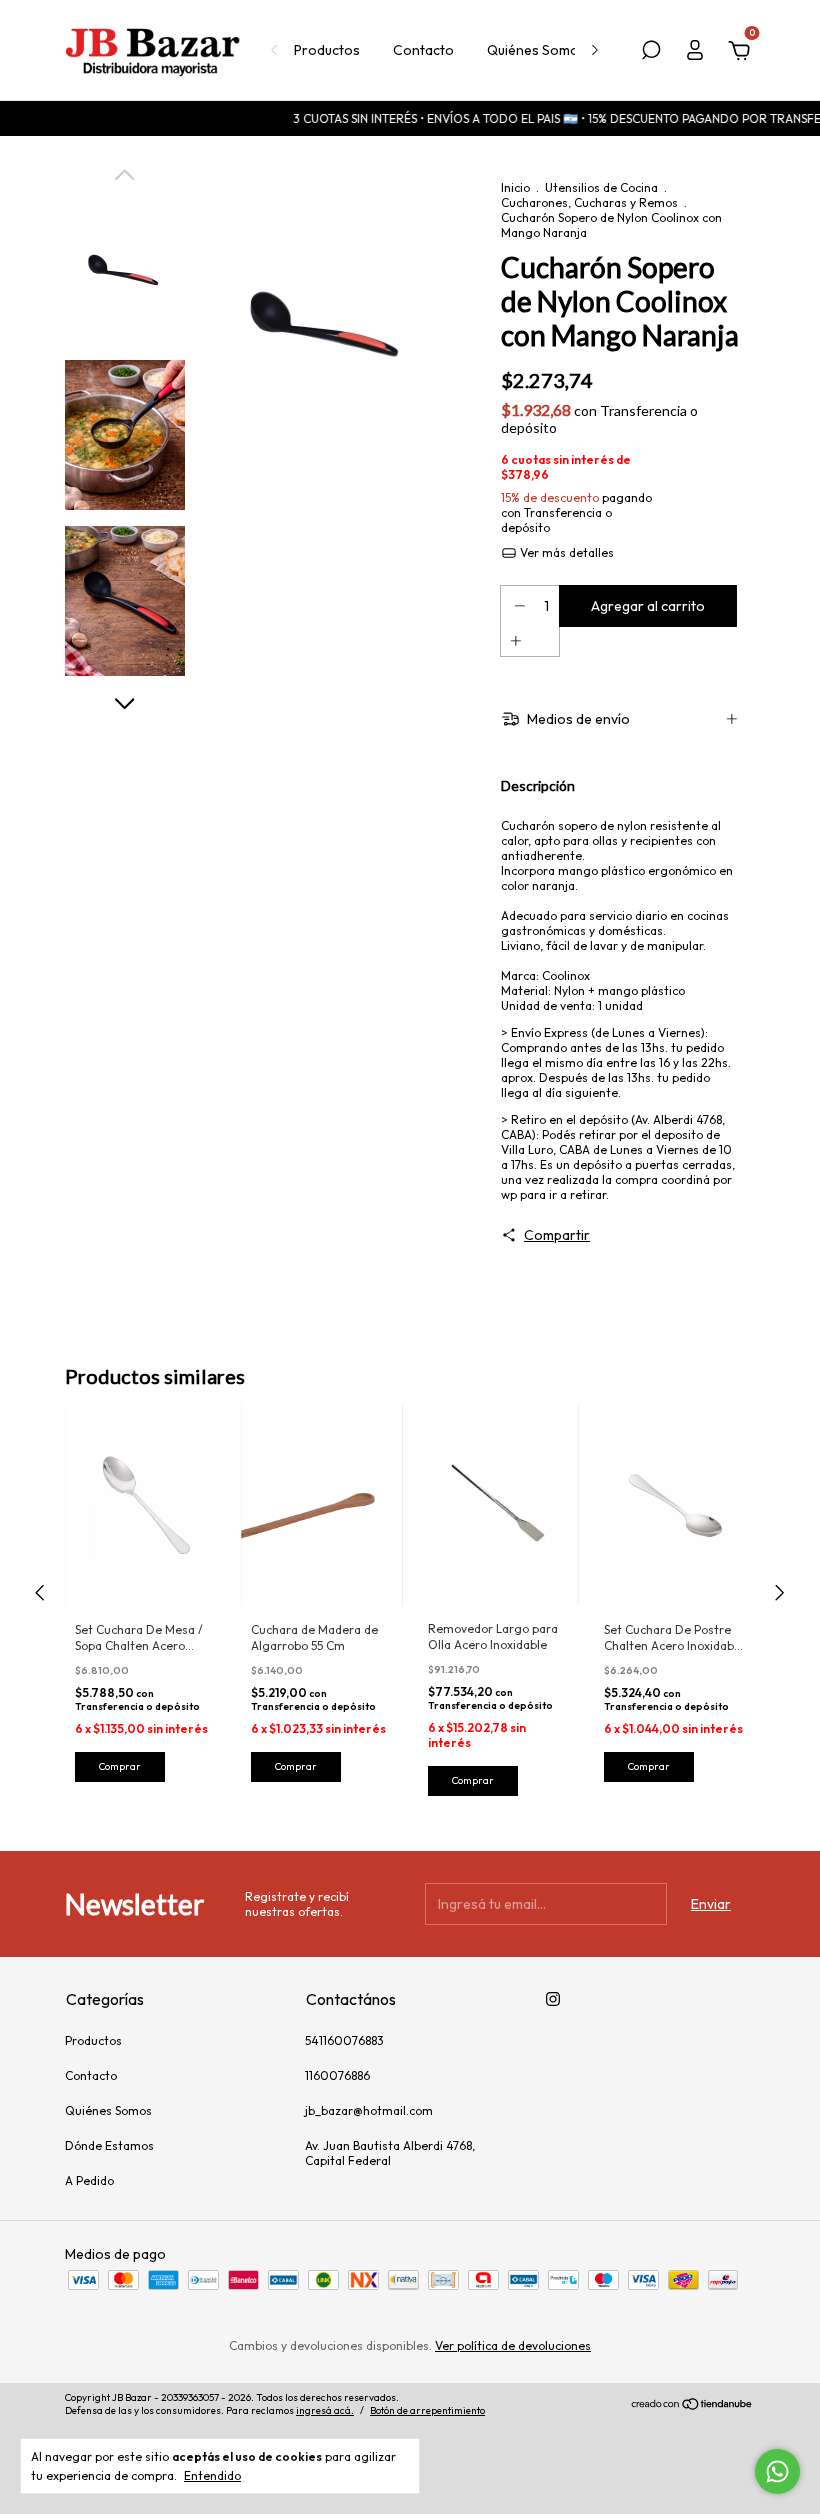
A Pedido (89, 2180)
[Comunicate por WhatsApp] (777, 2471)
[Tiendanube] (692, 2406)
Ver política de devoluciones (513, 2345)
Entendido (212, 2475)
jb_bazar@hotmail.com (369, 2110)
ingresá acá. (325, 2410)
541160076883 (344, 2040)
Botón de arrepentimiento (427, 2410)
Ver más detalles (565, 552)
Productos (327, 50)
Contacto (423, 50)
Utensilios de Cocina (601, 187)
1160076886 (337, 2075)
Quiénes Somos (536, 50)
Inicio (515, 187)
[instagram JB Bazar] (553, 1999)
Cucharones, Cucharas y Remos (589, 202)
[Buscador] (651, 53)
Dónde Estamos (109, 2145)
